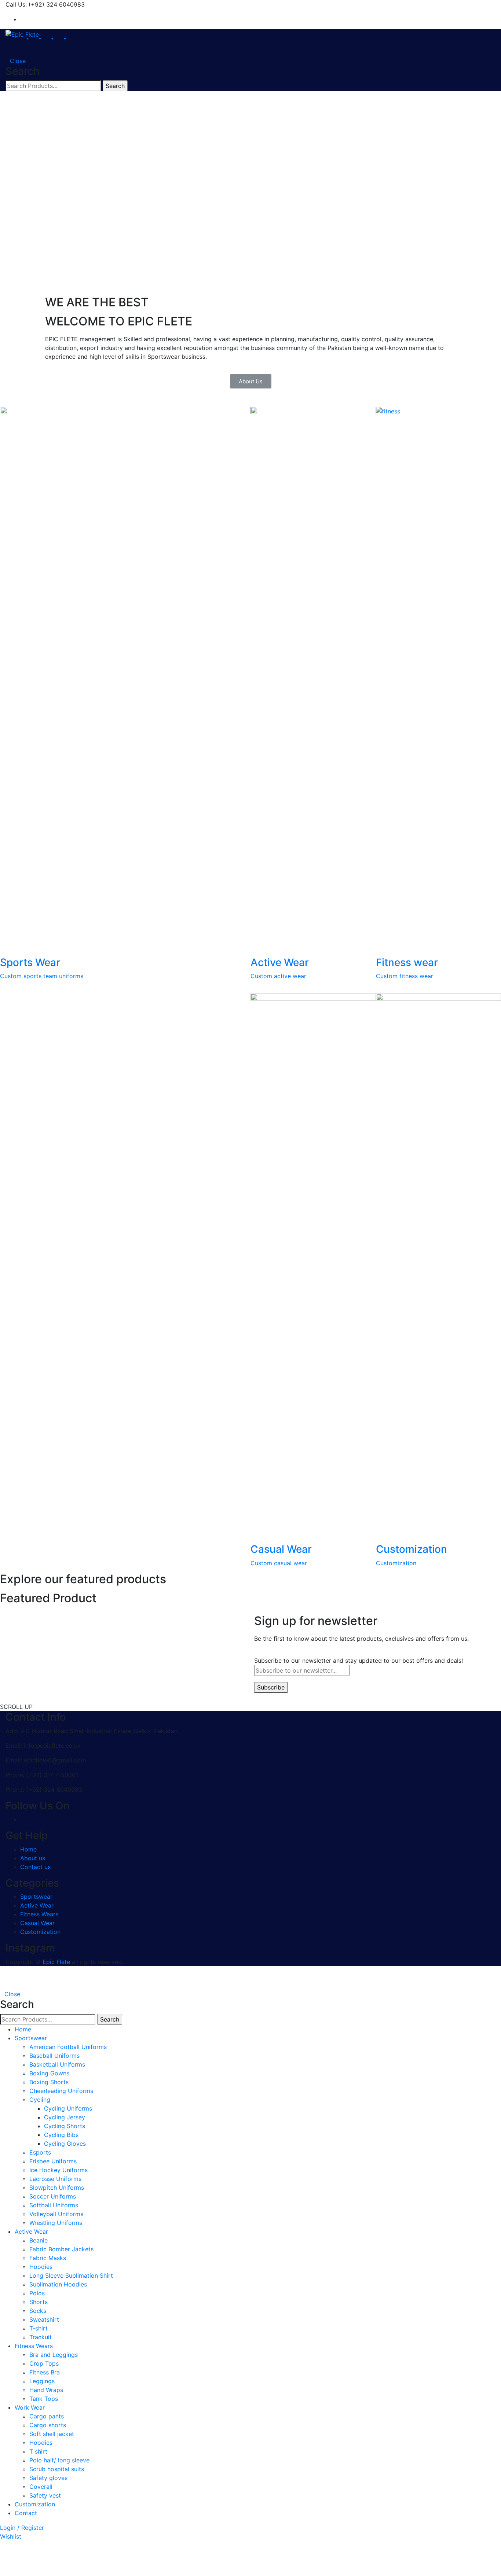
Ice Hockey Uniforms (58, 2170)
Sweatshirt (44, 2319)
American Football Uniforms (68, 2047)
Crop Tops (44, 2363)
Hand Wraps (46, 2390)
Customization (40, 1932)
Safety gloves (48, 2478)
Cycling (40, 2100)
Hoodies (41, 2267)
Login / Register (22, 2528)
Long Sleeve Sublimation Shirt (71, 2275)
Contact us (35, 1867)
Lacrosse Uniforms (55, 2179)
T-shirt (39, 2328)
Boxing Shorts (49, 2082)
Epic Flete (56, 1962)
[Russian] (476, 4)
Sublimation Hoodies (58, 2284)
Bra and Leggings (54, 2355)
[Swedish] (492, 4)
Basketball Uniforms (57, 2064)
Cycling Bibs (61, 2135)
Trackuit (41, 2337)
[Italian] (460, 4)
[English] (427, 4)
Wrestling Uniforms (56, 2223)
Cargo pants (47, 2416)
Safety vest (45, 2495)
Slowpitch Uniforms (57, 2188)
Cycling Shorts (65, 2126)
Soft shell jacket (52, 2434)
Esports (40, 2152)
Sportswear (36, 1897)
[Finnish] (435, 4)
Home (28, 1849)
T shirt (38, 2451)
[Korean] (468, 4)
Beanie (39, 2240)
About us (33, 1858)
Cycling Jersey (65, 2117)
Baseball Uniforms (54, 2056)
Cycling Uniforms (68, 2108)
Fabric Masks (48, 2258)
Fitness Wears (39, 1914)
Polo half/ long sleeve (59, 2460)
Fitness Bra (45, 2372)
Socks (38, 2311)
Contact (26, 2513)
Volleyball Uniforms (56, 2214)
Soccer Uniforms (53, 2196)
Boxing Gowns (49, 2073)
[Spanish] (484, 4)
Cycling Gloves (65, 2144)
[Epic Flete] (22, 34)
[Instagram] (22, 19)
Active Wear (37, 1905)
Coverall (41, 2487)
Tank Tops (44, 2399)
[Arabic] (419, 4)
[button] (251, 381)
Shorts (39, 2302)
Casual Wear (37, 1923)
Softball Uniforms (54, 2205)
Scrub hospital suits (57, 2469)
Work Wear (30, 2407)
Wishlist (11, 2536)
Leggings (42, 2381)
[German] (451, 4)
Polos (37, 2293)
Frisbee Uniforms (53, 2161)
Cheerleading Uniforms (61, 2091)
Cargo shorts (48, 2425)
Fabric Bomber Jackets (61, 2249)
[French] (443, 4)
